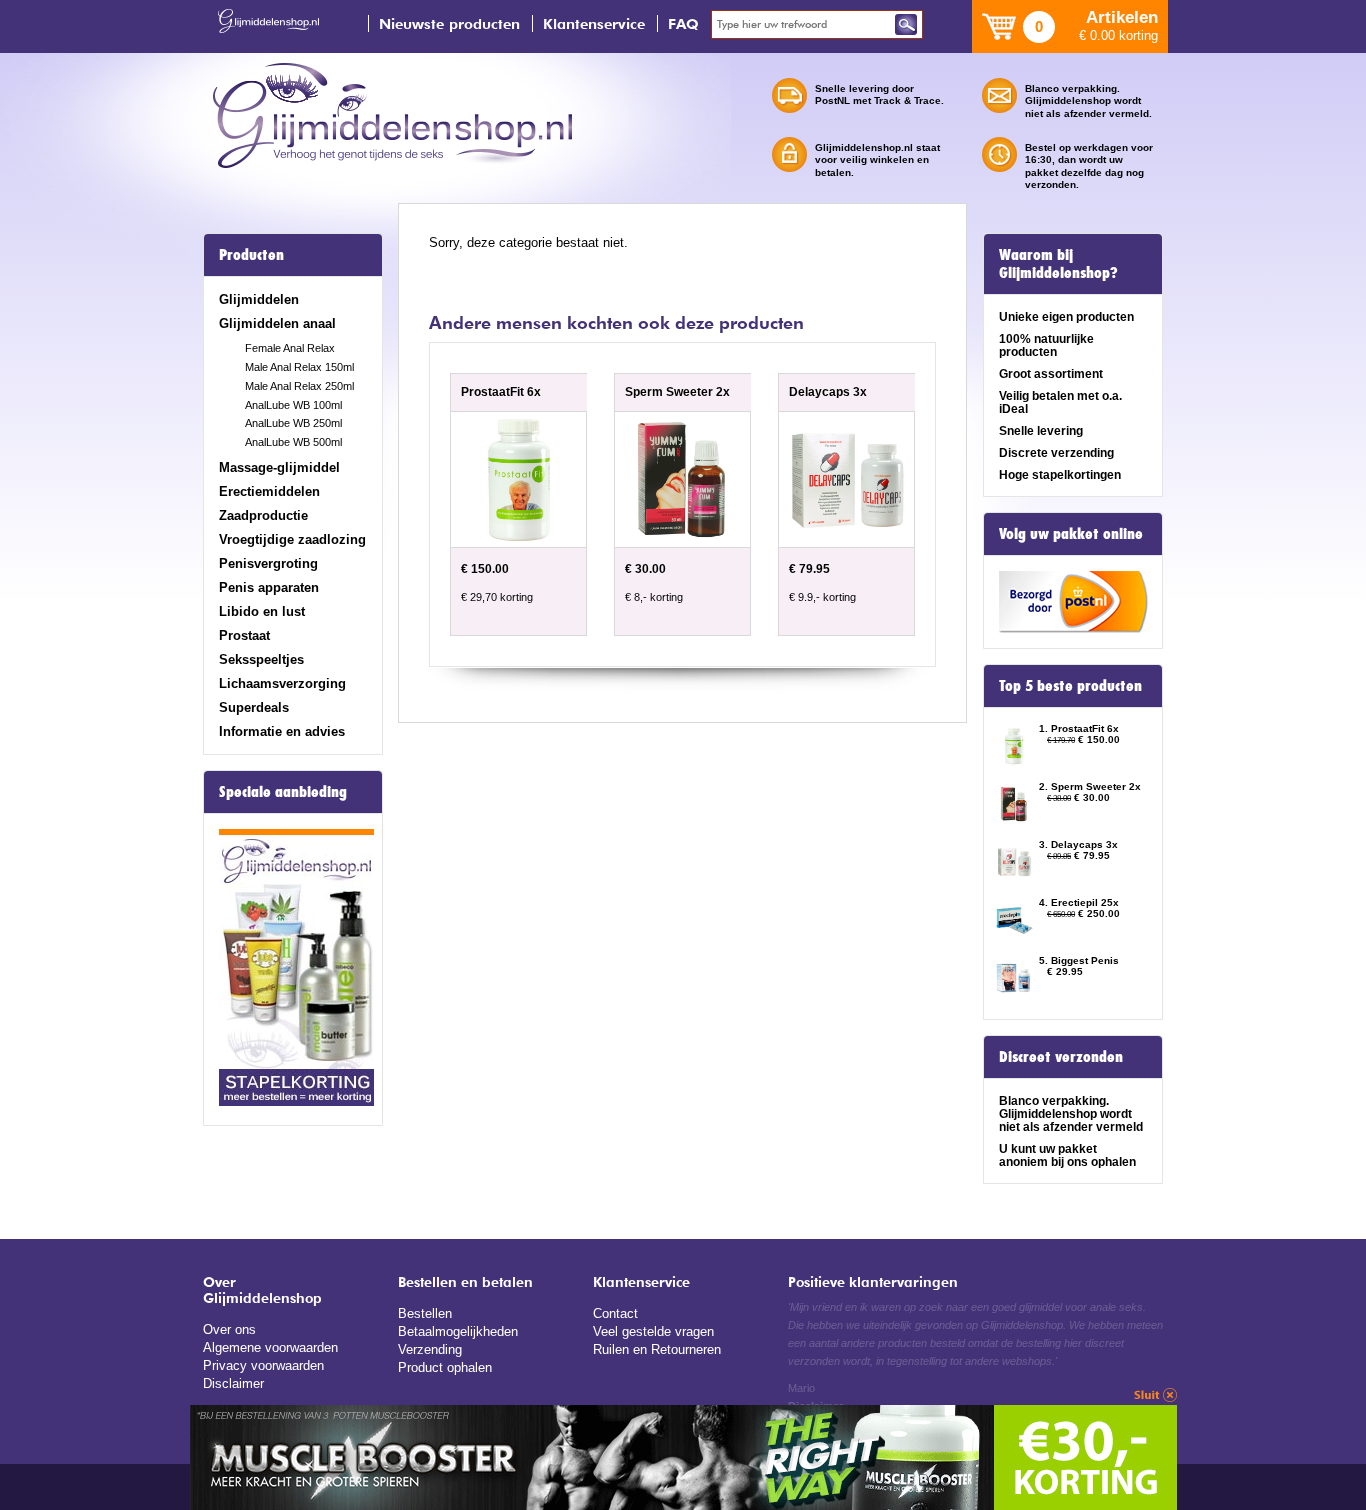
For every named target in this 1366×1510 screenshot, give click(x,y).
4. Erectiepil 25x (1079, 902)
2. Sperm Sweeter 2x (1090, 786)
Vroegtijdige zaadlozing (292, 539)
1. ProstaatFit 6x (1079, 728)
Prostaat (244, 635)
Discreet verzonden (1061, 1057)
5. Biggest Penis (1079, 960)
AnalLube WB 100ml (293, 405)
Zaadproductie (263, 515)
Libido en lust (262, 611)
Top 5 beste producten (1070, 686)
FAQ (683, 23)
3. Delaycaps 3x (1078, 844)
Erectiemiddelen (269, 491)
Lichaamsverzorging (282, 683)
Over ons (229, 1329)
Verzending (430, 1349)
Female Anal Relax (290, 348)
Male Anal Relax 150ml (299, 367)
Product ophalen (445, 1367)
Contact (615, 1313)
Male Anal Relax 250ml (299, 386)
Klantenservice (594, 23)
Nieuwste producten (449, 23)
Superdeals (254, 707)
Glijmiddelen (259, 299)
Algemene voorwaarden (270, 1347)
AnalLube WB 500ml (293, 442)
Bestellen (425, 1313)
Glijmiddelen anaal (277, 323)
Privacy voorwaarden (263, 1365)
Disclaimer (233, 1383)
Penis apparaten (269, 587)
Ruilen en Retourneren (657, 1349)
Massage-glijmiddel (279, 467)
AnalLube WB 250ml (293, 423)
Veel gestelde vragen (653, 1331)
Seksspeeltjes (261, 659)
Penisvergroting (268, 563)
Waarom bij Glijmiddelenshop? (1058, 264)
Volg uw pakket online (1071, 534)
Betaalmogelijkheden (458, 1331)
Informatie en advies (282, 731)
